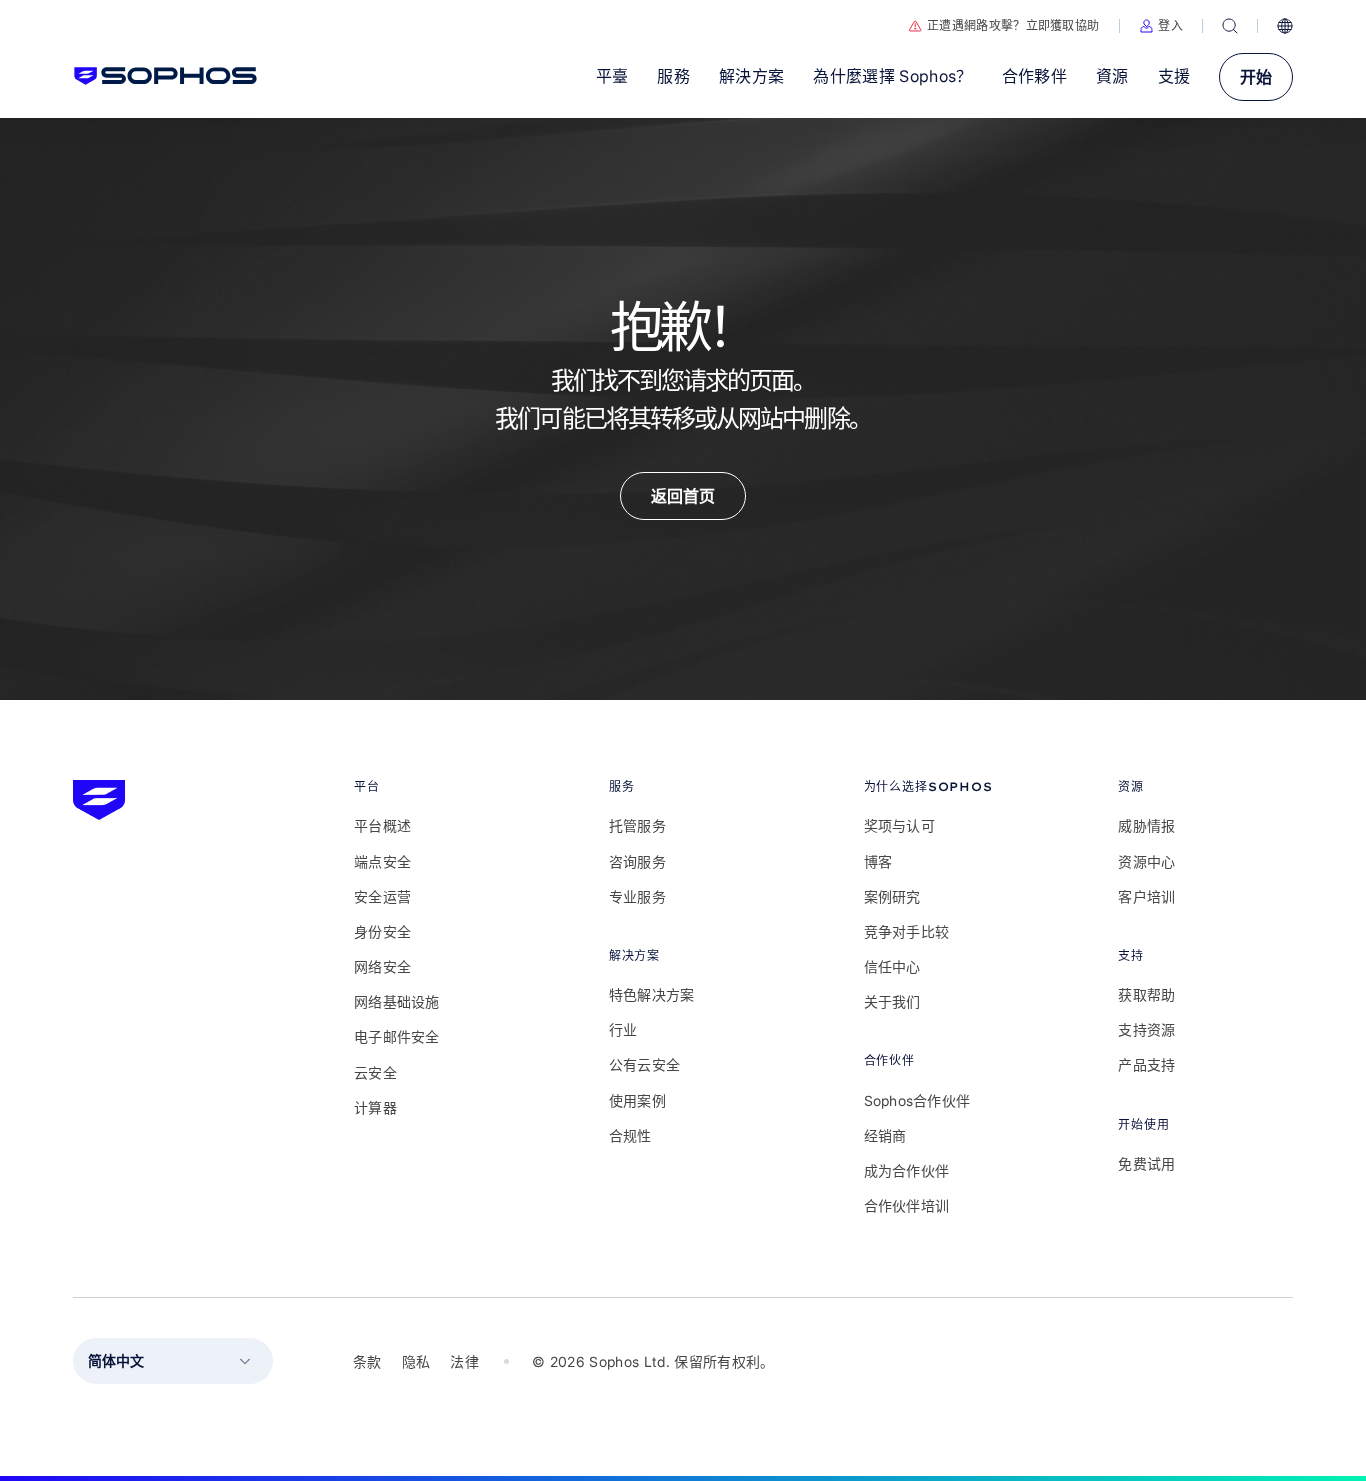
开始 (1256, 77)
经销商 (885, 1135)
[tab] (441, 786)
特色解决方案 (652, 994)
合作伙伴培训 (907, 1205)
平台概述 (382, 825)
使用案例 (637, 1100)
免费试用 (1146, 1163)
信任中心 (892, 966)
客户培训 (1146, 896)
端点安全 (382, 861)
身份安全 (382, 931)
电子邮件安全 (397, 1036)
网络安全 (382, 966)
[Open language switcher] (1285, 26)
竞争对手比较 (907, 931)
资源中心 (1146, 861)
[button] (1161, 26)
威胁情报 (1146, 825)
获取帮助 (1146, 994)
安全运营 (382, 896)
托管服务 (637, 825)
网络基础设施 (397, 1001)
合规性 (630, 1135)
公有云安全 (644, 1064)
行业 (623, 1029)
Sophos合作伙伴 (917, 1100)
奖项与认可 (899, 825)
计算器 (375, 1107)
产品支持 (1146, 1064)
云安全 (375, 1072)
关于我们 (892, 1001)
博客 (878, 861)
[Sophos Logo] (165, 76)
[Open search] (1230, 26)
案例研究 (892, 896)
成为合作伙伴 (907, 1170)
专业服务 (637, 896)
